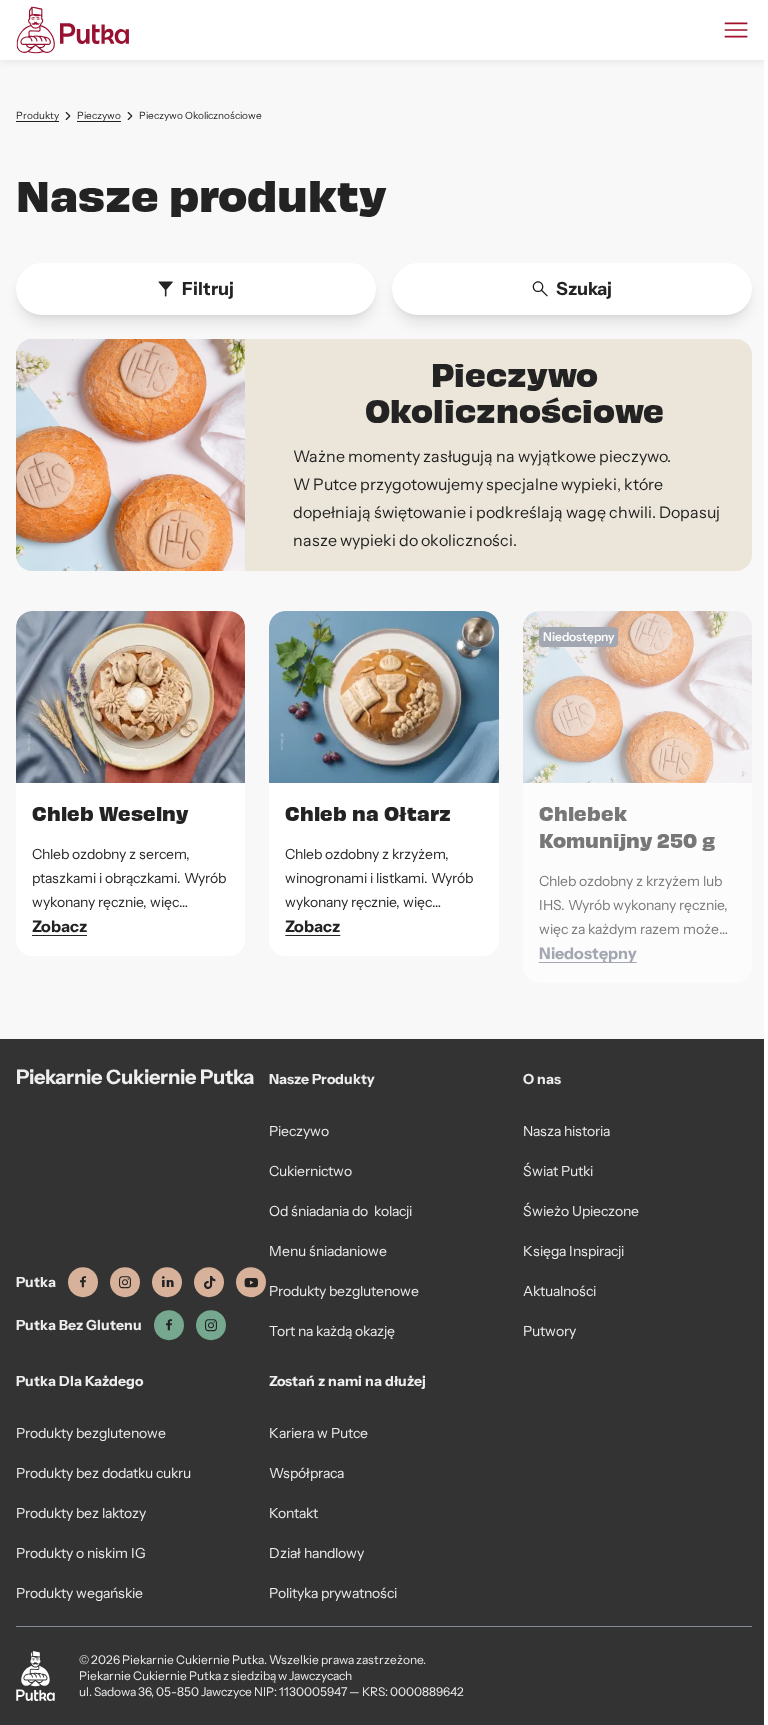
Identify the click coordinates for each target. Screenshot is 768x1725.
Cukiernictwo (310, 1171)
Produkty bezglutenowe (344, 1291)
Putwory (549, 1331)
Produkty (37, 115)
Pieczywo (99, 115)
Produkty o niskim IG (81, 1553)
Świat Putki (558, 1171)
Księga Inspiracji (573, 1251)
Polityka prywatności (333, 1593)
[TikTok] (209, 1282)
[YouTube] (251, 1282)
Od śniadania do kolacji (340, 1211)
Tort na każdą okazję (332, 1331)
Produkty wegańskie (79, 1593)
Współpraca (306, 1473)
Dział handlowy (316, 1553)
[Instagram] (125, 1282)
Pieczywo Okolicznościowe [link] (200, 115)
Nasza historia (566, 1131)
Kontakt (293, 1513)
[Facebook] (83, 1282)
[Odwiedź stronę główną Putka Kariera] (72, 30)
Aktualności (559, 1291)
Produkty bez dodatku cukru (103, 1473)
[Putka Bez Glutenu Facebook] (169, 1325)
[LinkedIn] (167, 1282)
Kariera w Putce (318, 1433)
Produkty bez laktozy (81, 1513)
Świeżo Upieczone (581, 1211)
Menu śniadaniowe (328, 1251)
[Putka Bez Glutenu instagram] (211, 1325)
